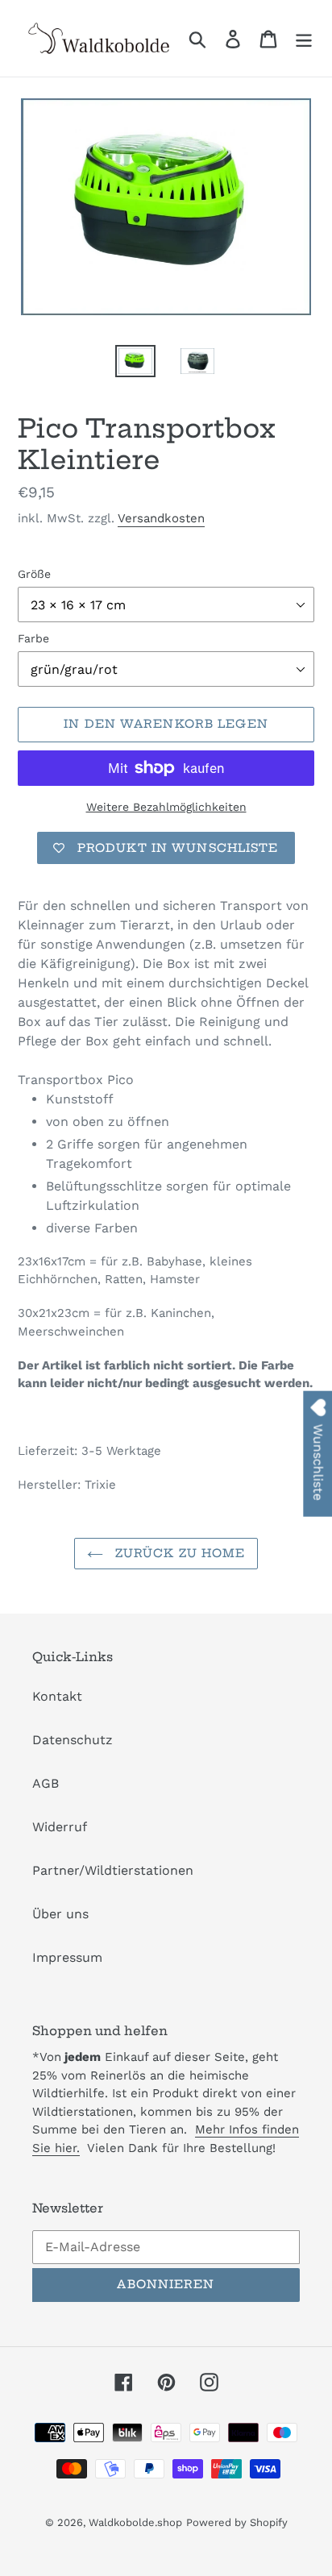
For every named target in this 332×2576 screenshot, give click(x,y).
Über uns (60, 1914)
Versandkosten (161, 518)
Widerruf (60, 1827)
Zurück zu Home (178, 1553)
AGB (46, 1783)
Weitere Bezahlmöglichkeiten (166, 807)
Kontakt (57, 1696)
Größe (34, 574)
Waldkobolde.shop (135, 2522)
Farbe (33, 638)
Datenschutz (73, 1740)
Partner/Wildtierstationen (113, 1870)
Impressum (67, 1957)
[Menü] (304, 38)
